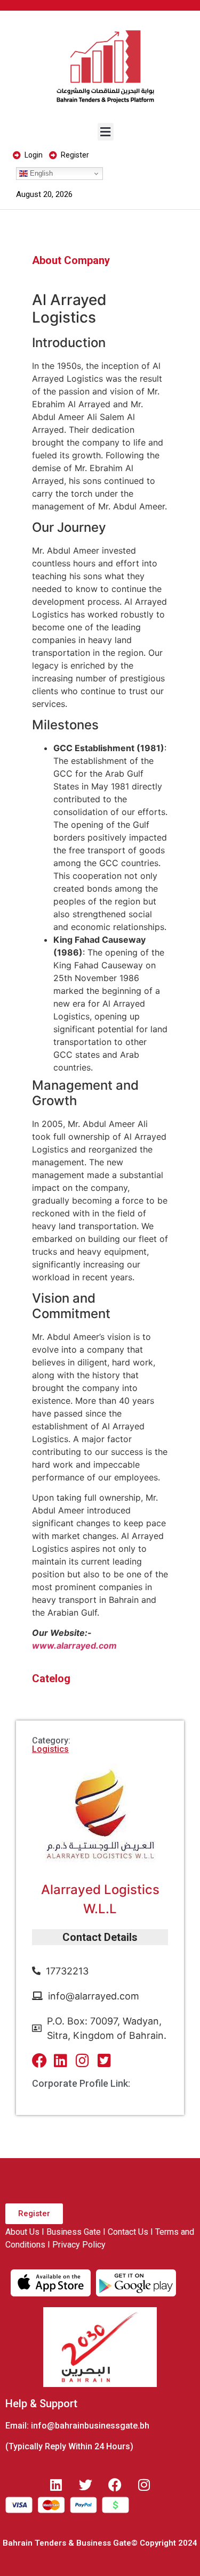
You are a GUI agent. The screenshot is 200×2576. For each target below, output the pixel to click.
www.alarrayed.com (74, 1645)
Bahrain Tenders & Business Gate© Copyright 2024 (100, 2543)
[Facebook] (115, 2484)
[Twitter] (85, 2484)
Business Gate (74, 2232)
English (40, 173)
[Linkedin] (56, 2484)
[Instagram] (144, 2484)
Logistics (50, 1749)
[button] (106, 132)
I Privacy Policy (77, 2245)
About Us (22, 2232)
